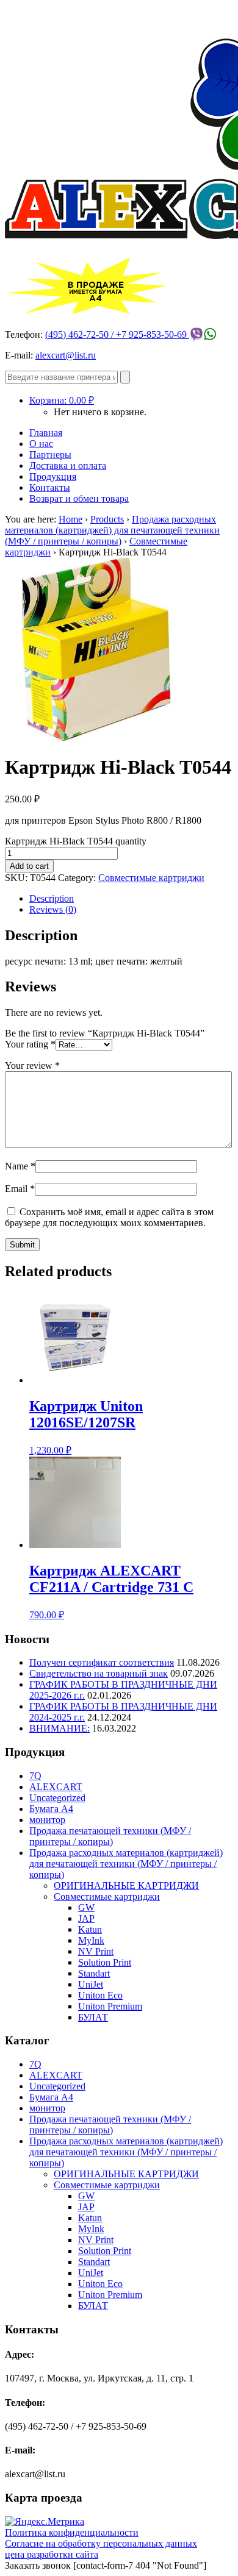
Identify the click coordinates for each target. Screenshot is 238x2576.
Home (70, 519)
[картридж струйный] (96, 737)
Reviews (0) (53, 909)
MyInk (91, 1940)
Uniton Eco (100, 1995)
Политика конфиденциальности (72, 2532)
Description (52, 898)
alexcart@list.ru (66, 355)
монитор (47, 1820)
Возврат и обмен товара (79, 498)
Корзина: (62, 400)
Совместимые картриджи (151, 878)
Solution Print (105, 1962)
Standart (94, 1973)
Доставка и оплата (68, 466)
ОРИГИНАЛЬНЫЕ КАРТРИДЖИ (126, 1886)
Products (107, 519)
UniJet (91, 1984)
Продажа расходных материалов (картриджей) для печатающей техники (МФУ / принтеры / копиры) (112, 530)
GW (86, 1907)
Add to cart (29, 866)
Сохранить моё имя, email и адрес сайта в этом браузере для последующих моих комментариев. (109, 1217)
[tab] (131, 899)
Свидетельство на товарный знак (99, 1673)
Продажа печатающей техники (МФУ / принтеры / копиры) (110, 1836)
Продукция (53, 476)
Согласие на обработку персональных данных (101, 2543)
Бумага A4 (51, 1809)
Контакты (50, 487)
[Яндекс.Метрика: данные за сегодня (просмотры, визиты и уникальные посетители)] (45, 2522)
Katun (90, 1929)
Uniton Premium (110, 2006)
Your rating (30, 1044)
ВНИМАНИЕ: (60, 1728)
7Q (35, 1776)
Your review (32, 1065)
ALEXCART (56, 1787)
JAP (86, 1918)
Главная (46, 433)
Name (20, 1166)
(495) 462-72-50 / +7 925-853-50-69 (117, 334)
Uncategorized (57, 1798)
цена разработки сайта (52, 2554)
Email (20, 1189)
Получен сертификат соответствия (102, 1662)
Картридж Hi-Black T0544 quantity (76, 841)
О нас (41, 444)
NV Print (96, 1951)
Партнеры (50, 455)
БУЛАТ (93, 2017)
